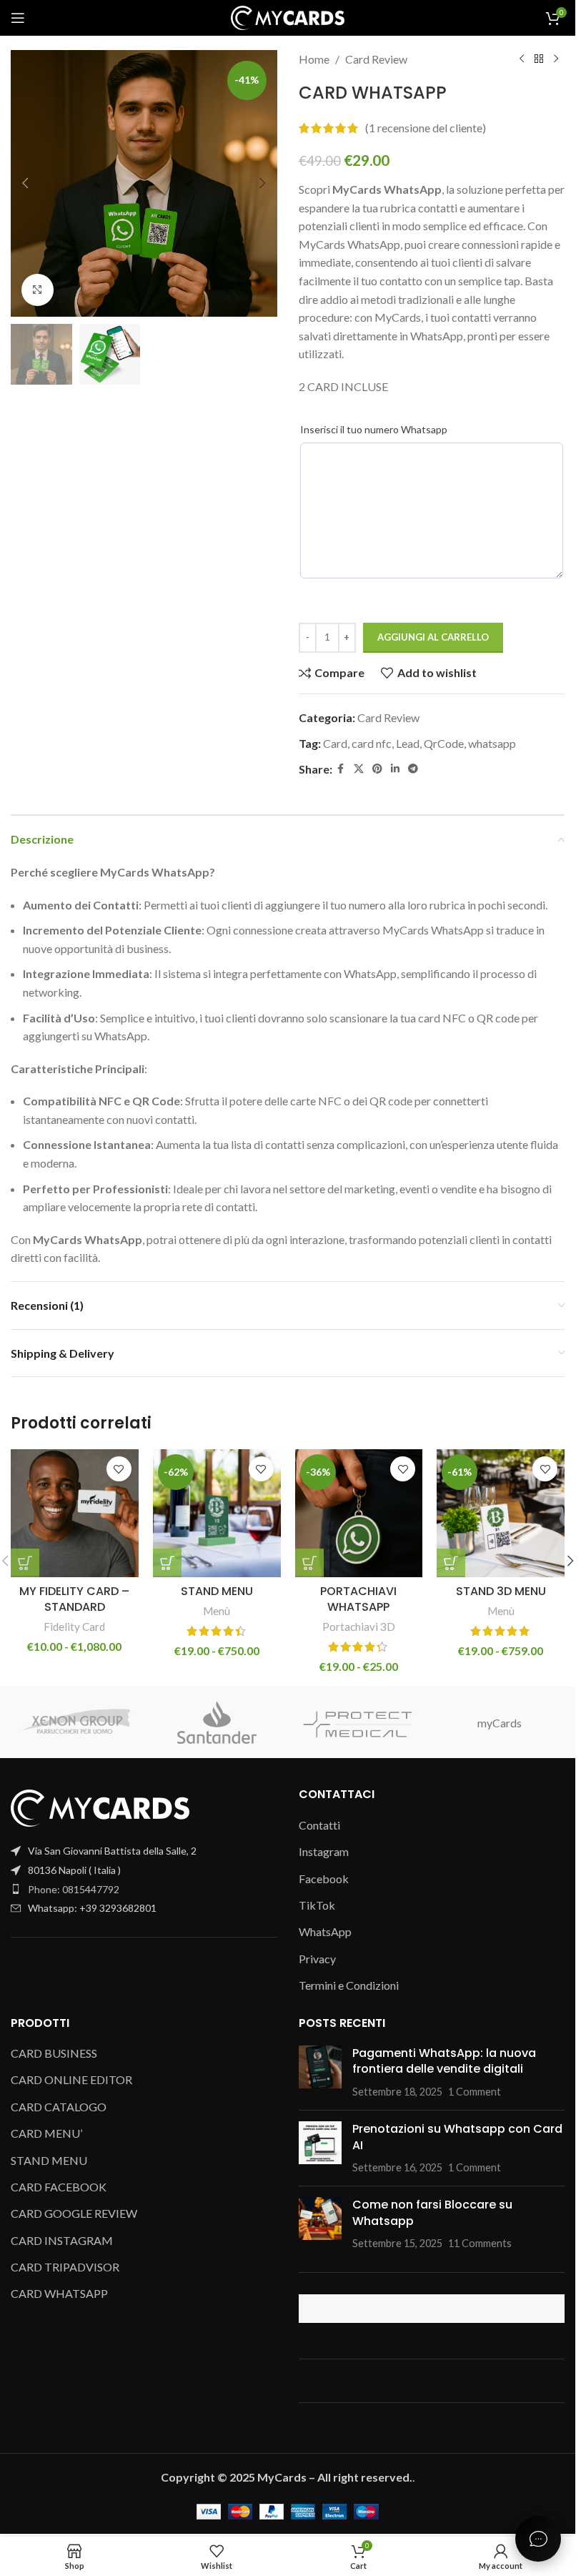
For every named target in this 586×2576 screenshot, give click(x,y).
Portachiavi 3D (359, 1627)
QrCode (444, 743)
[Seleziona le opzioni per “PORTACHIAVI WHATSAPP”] (309, 1563)
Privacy (317, 1959)
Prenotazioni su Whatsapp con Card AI (457, 2137)
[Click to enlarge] (38, 290)
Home (314, 59)
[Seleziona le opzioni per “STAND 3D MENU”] (451, 1563)
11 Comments (480, 2243)
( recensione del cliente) (426, 128)
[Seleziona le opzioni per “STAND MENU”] (167, 1563)
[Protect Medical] (358, 1722)
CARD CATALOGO (59, 2107)
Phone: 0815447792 (74, 1889)
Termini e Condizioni (349, 1985)
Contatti (319, 1825)
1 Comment (475, 2092)
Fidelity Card (74, 1627)
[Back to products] (539, 59)
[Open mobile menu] (18, 18)
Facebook (324, 1879)
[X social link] (359, 769)
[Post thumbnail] (320, 2072)
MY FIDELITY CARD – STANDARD (74, 1599)
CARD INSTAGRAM (62, 2240)
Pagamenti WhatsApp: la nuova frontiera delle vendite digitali (444, 2061)
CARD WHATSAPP (59, 2293)
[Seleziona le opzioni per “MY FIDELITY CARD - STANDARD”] (25, 1563)
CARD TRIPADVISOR (65, 2267)
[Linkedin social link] (395, 769)
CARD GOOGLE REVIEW (74, 2213)
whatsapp (492, 743)
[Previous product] (522, 59)
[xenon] (76, 1722)
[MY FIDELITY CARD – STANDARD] (75, 1513)
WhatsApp (325, 1931)
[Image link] (100, 1806)
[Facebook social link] (341, 769)
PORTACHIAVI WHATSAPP (358, 1599)
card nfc (372, 743)
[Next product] (556, 59)
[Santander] (217, 1722)
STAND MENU (217, 1591)
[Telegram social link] (413, 769)
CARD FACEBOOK (59, 2187)
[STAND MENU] (217, 1513)
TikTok (317, 1905)
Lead (408, 743)
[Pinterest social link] (377, 769)
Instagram (324, 1851)
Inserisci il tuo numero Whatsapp (374, 429)
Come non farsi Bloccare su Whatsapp (432, 2212)
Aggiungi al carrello (433, 637)
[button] (25, 183)
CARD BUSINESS (54, 2053)
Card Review (376, 59)
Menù (217, 1611)
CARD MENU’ (46, 2133)
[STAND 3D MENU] (501, 1513)
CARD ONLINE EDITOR (71, 2079)
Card (335, 743)
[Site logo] (288, 16)
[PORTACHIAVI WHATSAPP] (359, 1513)
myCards (500, 1723)
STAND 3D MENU (501, 1591)
